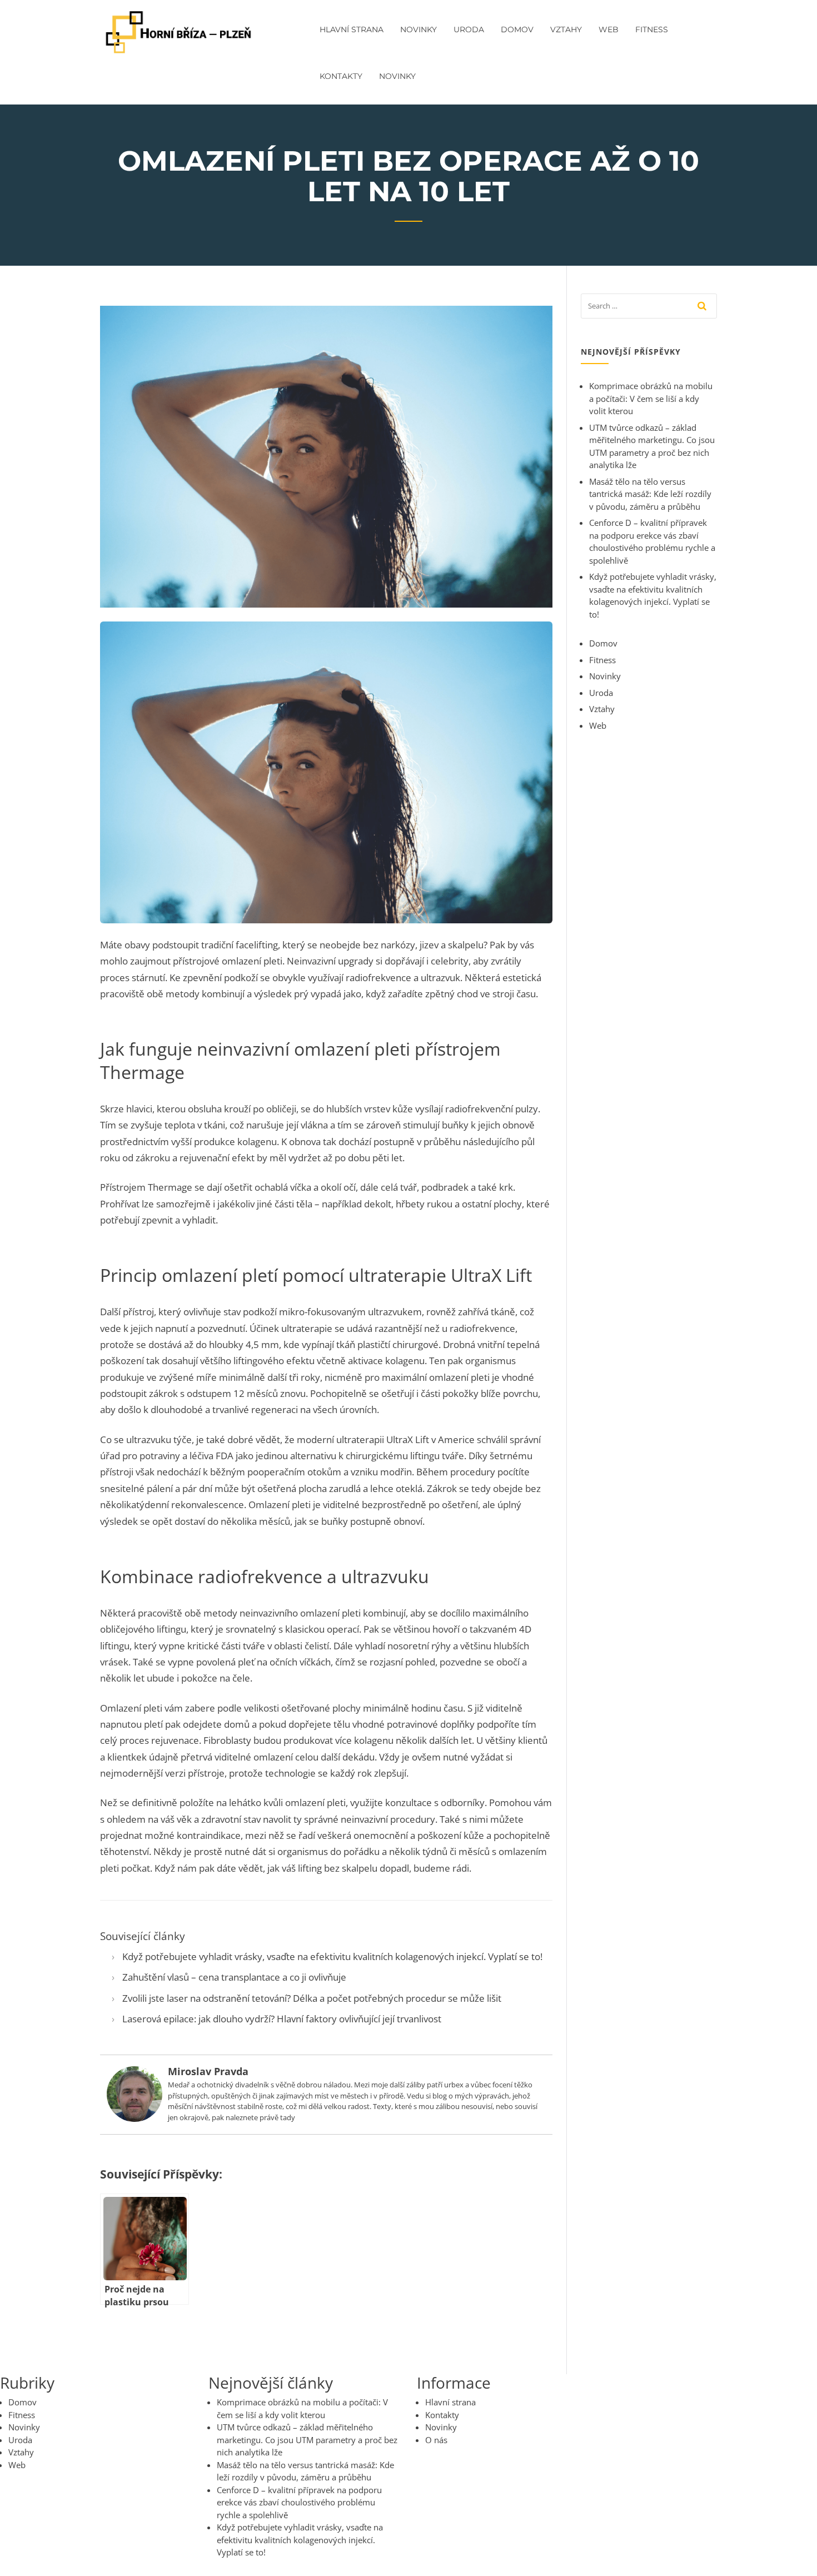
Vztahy (566, 29)
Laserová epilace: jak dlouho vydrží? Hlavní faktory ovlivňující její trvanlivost (282, 2019)
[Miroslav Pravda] (134, 2093)
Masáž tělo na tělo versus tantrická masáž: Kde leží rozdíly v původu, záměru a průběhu (650, 494)
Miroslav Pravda (208, 2071)
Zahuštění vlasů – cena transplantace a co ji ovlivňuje (234, 1977)
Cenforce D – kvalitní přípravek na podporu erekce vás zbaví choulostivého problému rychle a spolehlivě (299, 2502)
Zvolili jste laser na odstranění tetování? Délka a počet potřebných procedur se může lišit (312, 1998)
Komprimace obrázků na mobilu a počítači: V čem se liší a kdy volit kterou (651, 398)
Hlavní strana (352, 29)
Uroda (469, 29)
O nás (436, 2440)
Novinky (419, 29)
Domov (517, 29)
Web (609, 29)
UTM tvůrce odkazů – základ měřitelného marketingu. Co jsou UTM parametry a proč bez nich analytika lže (307, 2440)
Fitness (652, 29)
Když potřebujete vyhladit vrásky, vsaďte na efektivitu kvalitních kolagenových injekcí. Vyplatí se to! (332, 1956)
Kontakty (341, 76)
